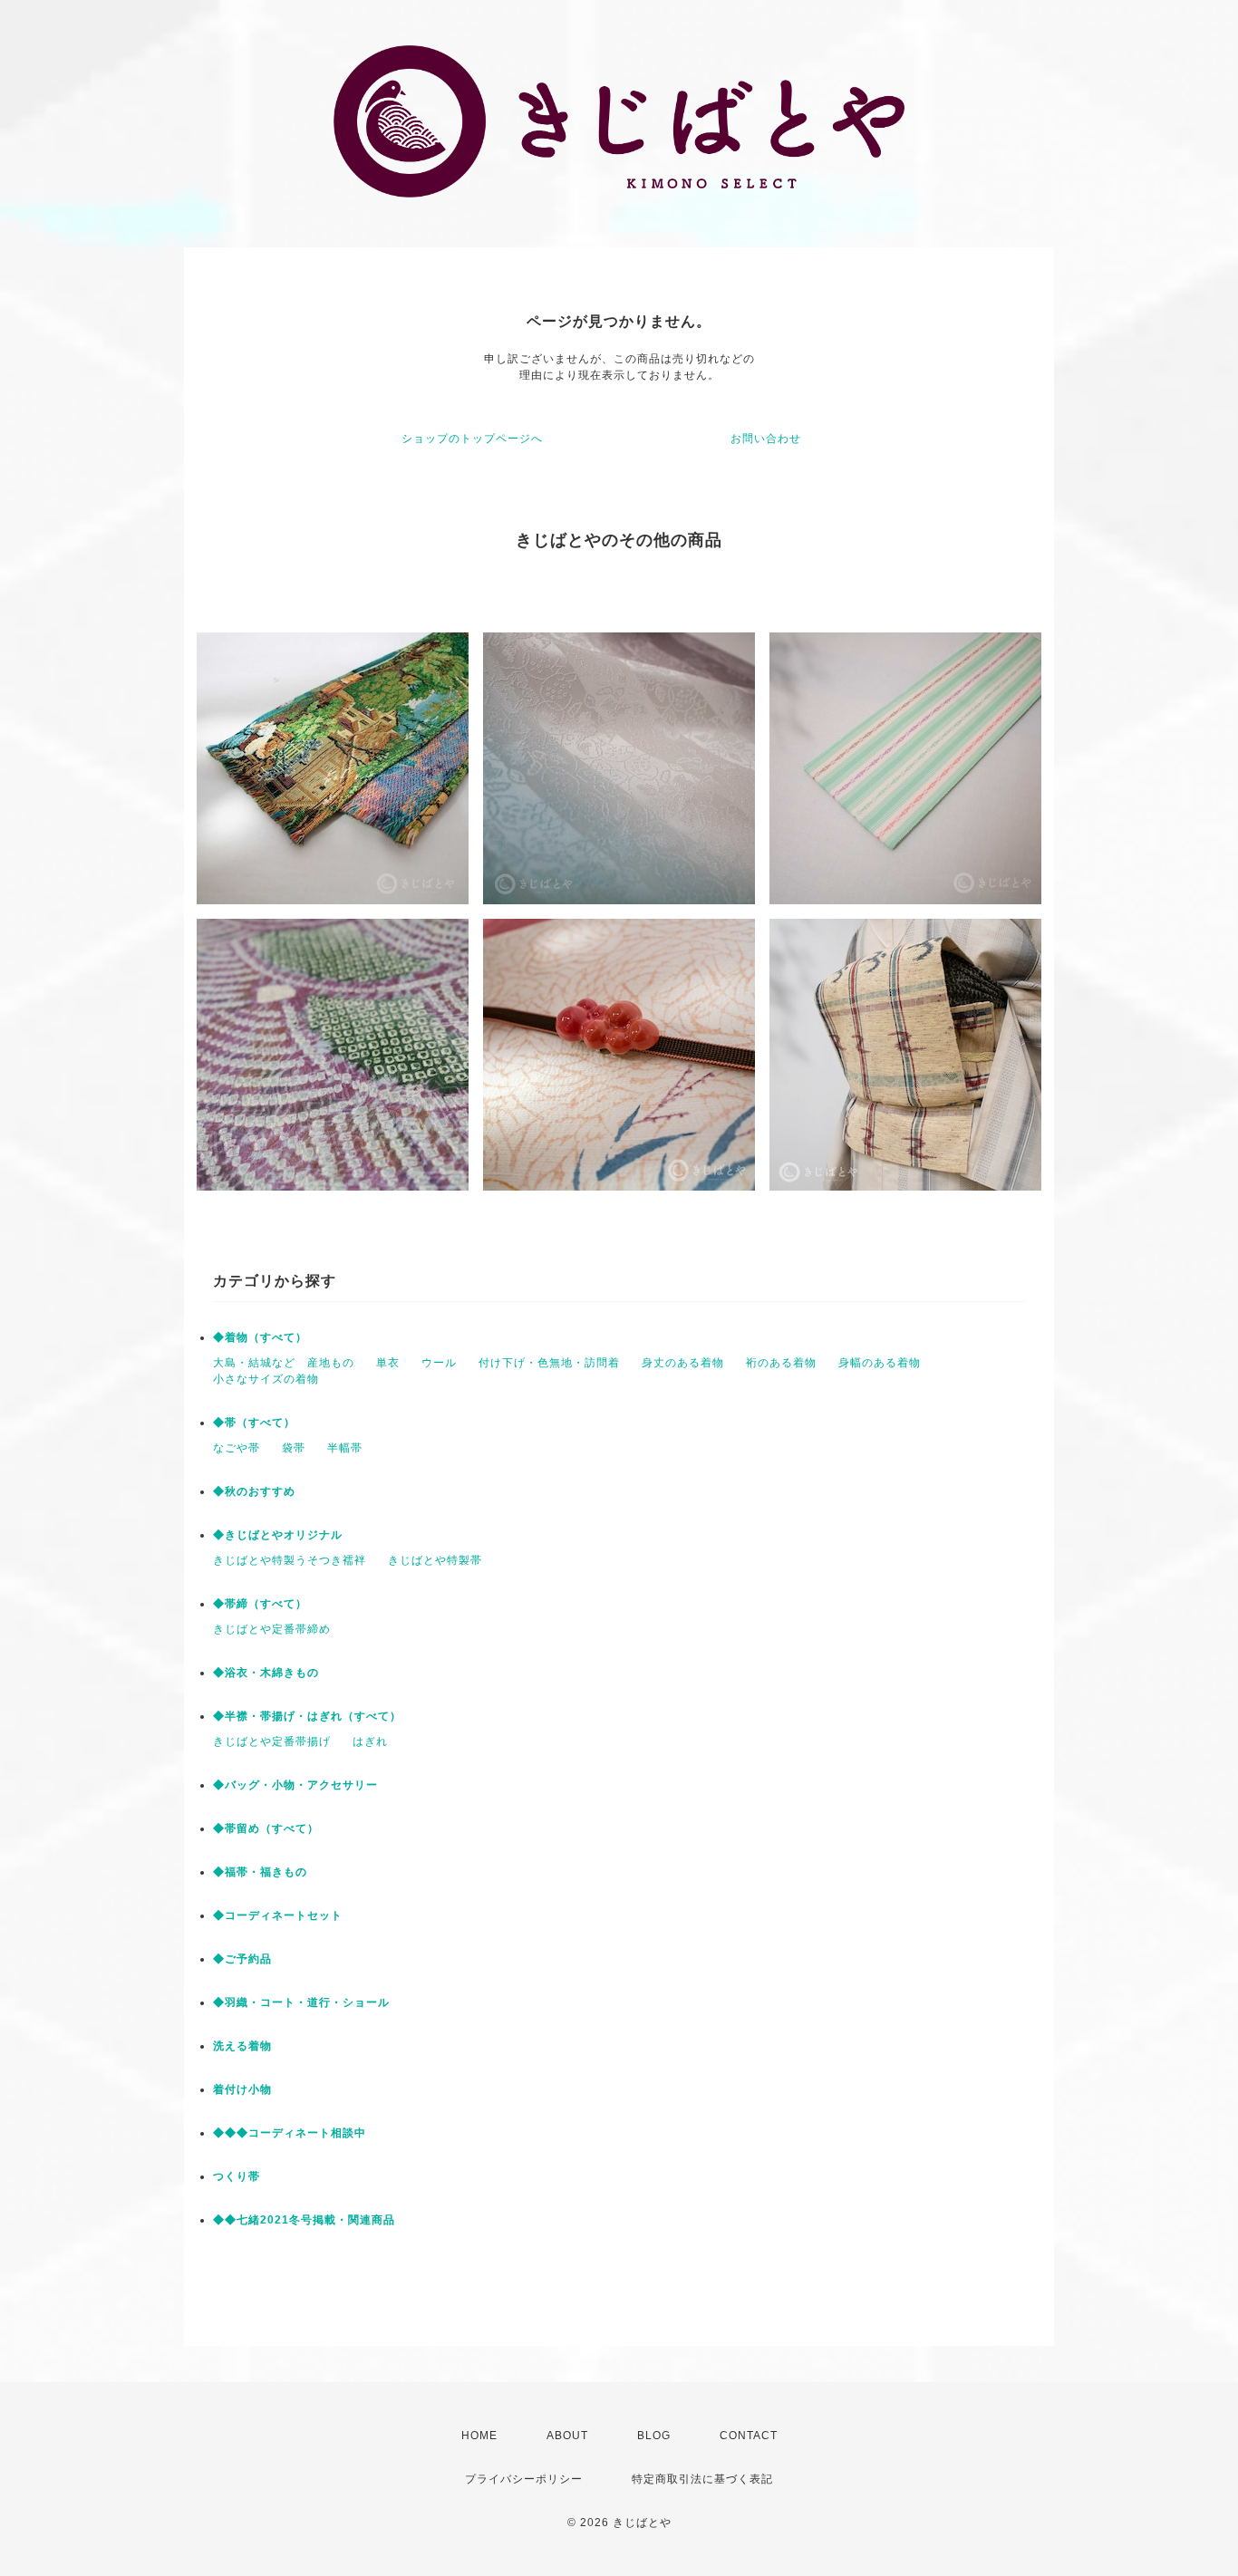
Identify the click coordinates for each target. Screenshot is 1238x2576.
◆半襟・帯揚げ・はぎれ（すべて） (307, 1716)
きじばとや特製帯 (435, 1560)
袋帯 (294, 1448)
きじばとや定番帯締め (272, 1629)
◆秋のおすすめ (254, 1491)
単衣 (388, 1363)
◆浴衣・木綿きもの (266, 1673)
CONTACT (749, 2436)
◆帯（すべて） (254, 1423)
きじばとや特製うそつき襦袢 (290, 1560)
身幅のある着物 (880, 1363)
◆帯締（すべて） (260, 1604)
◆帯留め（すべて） (266, 1828)
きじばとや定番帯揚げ (272, 1741)
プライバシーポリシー (524, 2479)
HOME (479, 2436)
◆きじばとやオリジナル (278, 1535)
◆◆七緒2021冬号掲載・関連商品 (304, 2220)
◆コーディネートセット (278, 1915)
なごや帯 (237, 1448)
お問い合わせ (766, 439)
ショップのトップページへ (472, 439)
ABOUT (567, 2436)
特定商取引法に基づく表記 (702, 2479)
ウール (439, 1363)
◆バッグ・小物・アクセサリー (295, 1785)
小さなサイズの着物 (266, 1379)
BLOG (654, 2436)
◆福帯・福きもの (260, 1872)
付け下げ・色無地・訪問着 (549, 1363)
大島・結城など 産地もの (284, 1363)
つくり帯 (237, 2176)
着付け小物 (242, 2089)
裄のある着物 (781, 1363)
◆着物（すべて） (260, 1337)
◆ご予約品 (242, 1959)
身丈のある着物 (683, 1363)
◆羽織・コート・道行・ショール (301, 2002)
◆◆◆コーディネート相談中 (290, 2133)
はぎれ (370, 1741)
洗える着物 (242, 2046)
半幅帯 (345, 1448)
